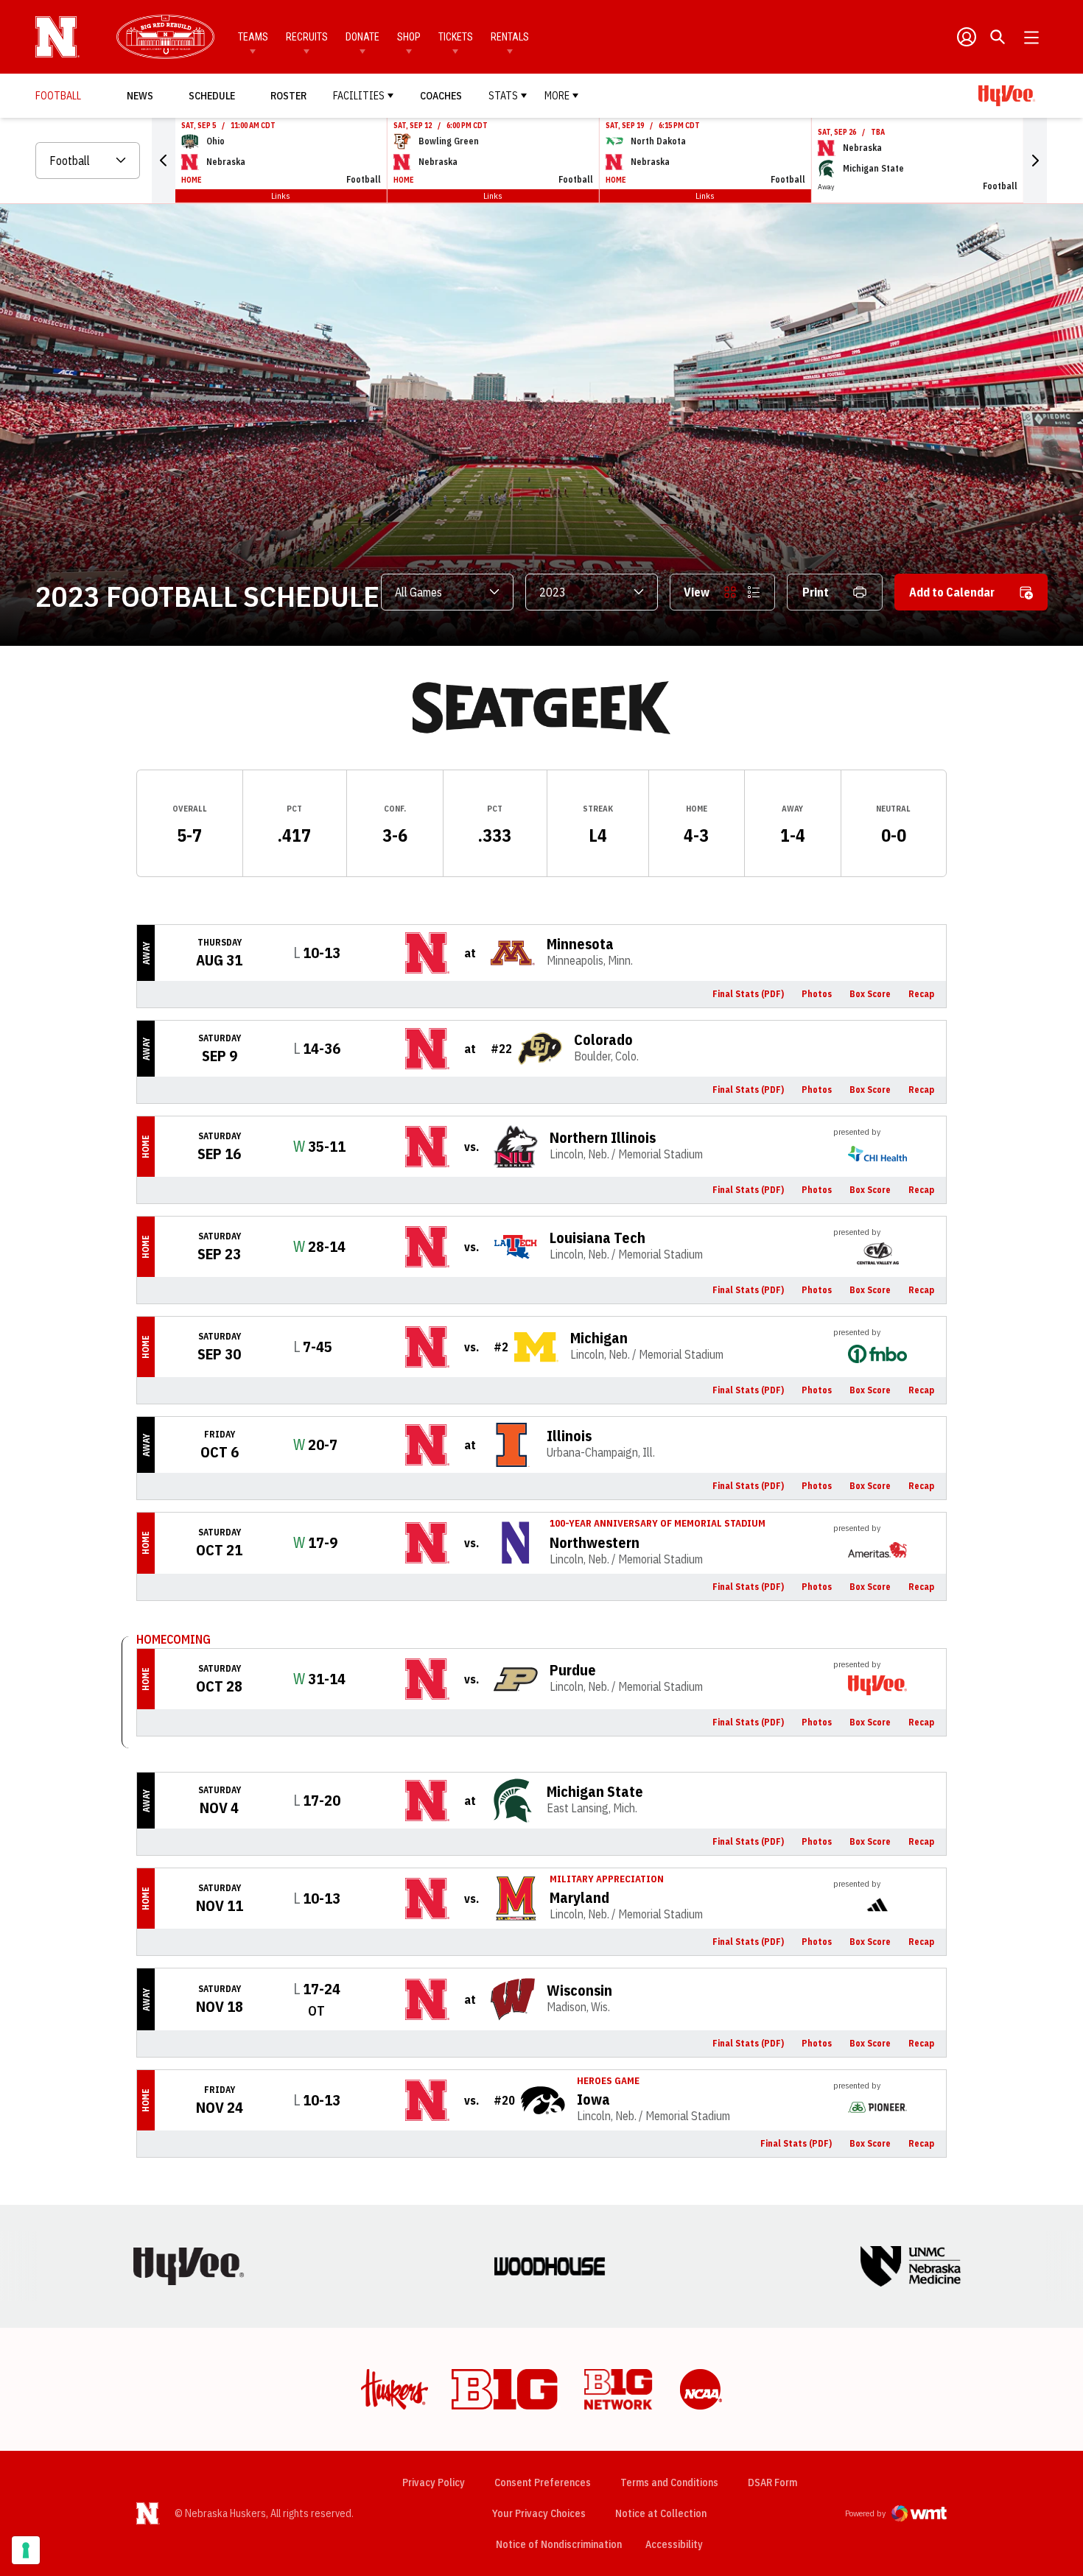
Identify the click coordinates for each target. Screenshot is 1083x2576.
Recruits (307, 37)
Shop (409, 37)
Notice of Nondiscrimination (559, 2544)
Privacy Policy (434, 2482)
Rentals (510, 37)
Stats (503, 96)
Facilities (359, 96)
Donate (362, 37)
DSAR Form (772, 2482)
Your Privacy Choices (539, 2513)
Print (816, 592)
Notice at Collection (661, 2513)
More (557, 96)
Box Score (870, 994)
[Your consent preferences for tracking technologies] (26, 2550)
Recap (921, 994)
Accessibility (674, 2544)
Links (281, 196)
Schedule (212, 96)
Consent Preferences (543, 2482)
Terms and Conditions (669, 2482)
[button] (164, 161)
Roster (288, 96)
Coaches (441, 96)
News (140, 96)
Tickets (456, 37)
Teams (253, 37)
